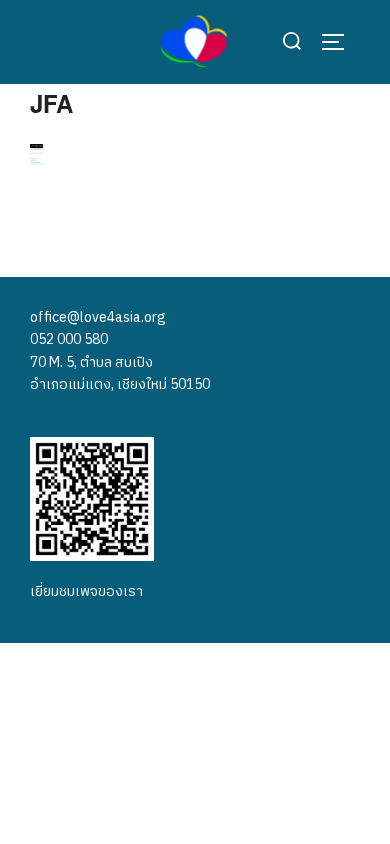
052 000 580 (69, 339)
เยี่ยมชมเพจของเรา (86, 591)
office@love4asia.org (98, 317)
